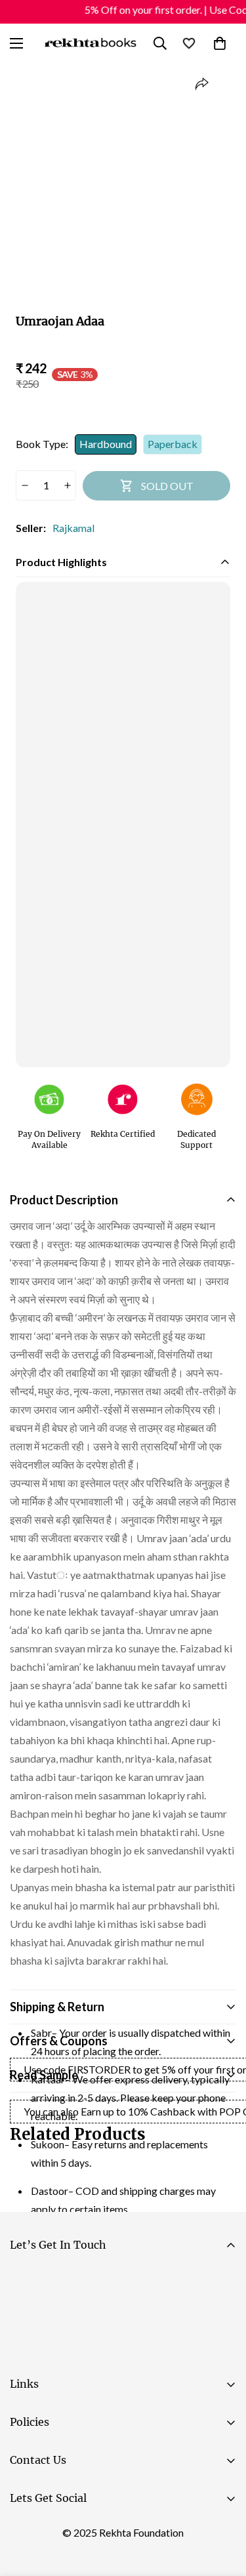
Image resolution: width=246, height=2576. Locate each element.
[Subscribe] (221, 2316)
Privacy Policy (134, 2352)
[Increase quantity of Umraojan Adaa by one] (67, 485)
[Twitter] (104, 2531)
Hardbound (106, 444)
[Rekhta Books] (91, 43)
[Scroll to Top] (222, 2506)
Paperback (173, 444)
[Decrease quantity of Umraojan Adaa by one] (25, 485)
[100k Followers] (65, 2531)
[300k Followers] (26, 2531)
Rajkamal (73, 528)
